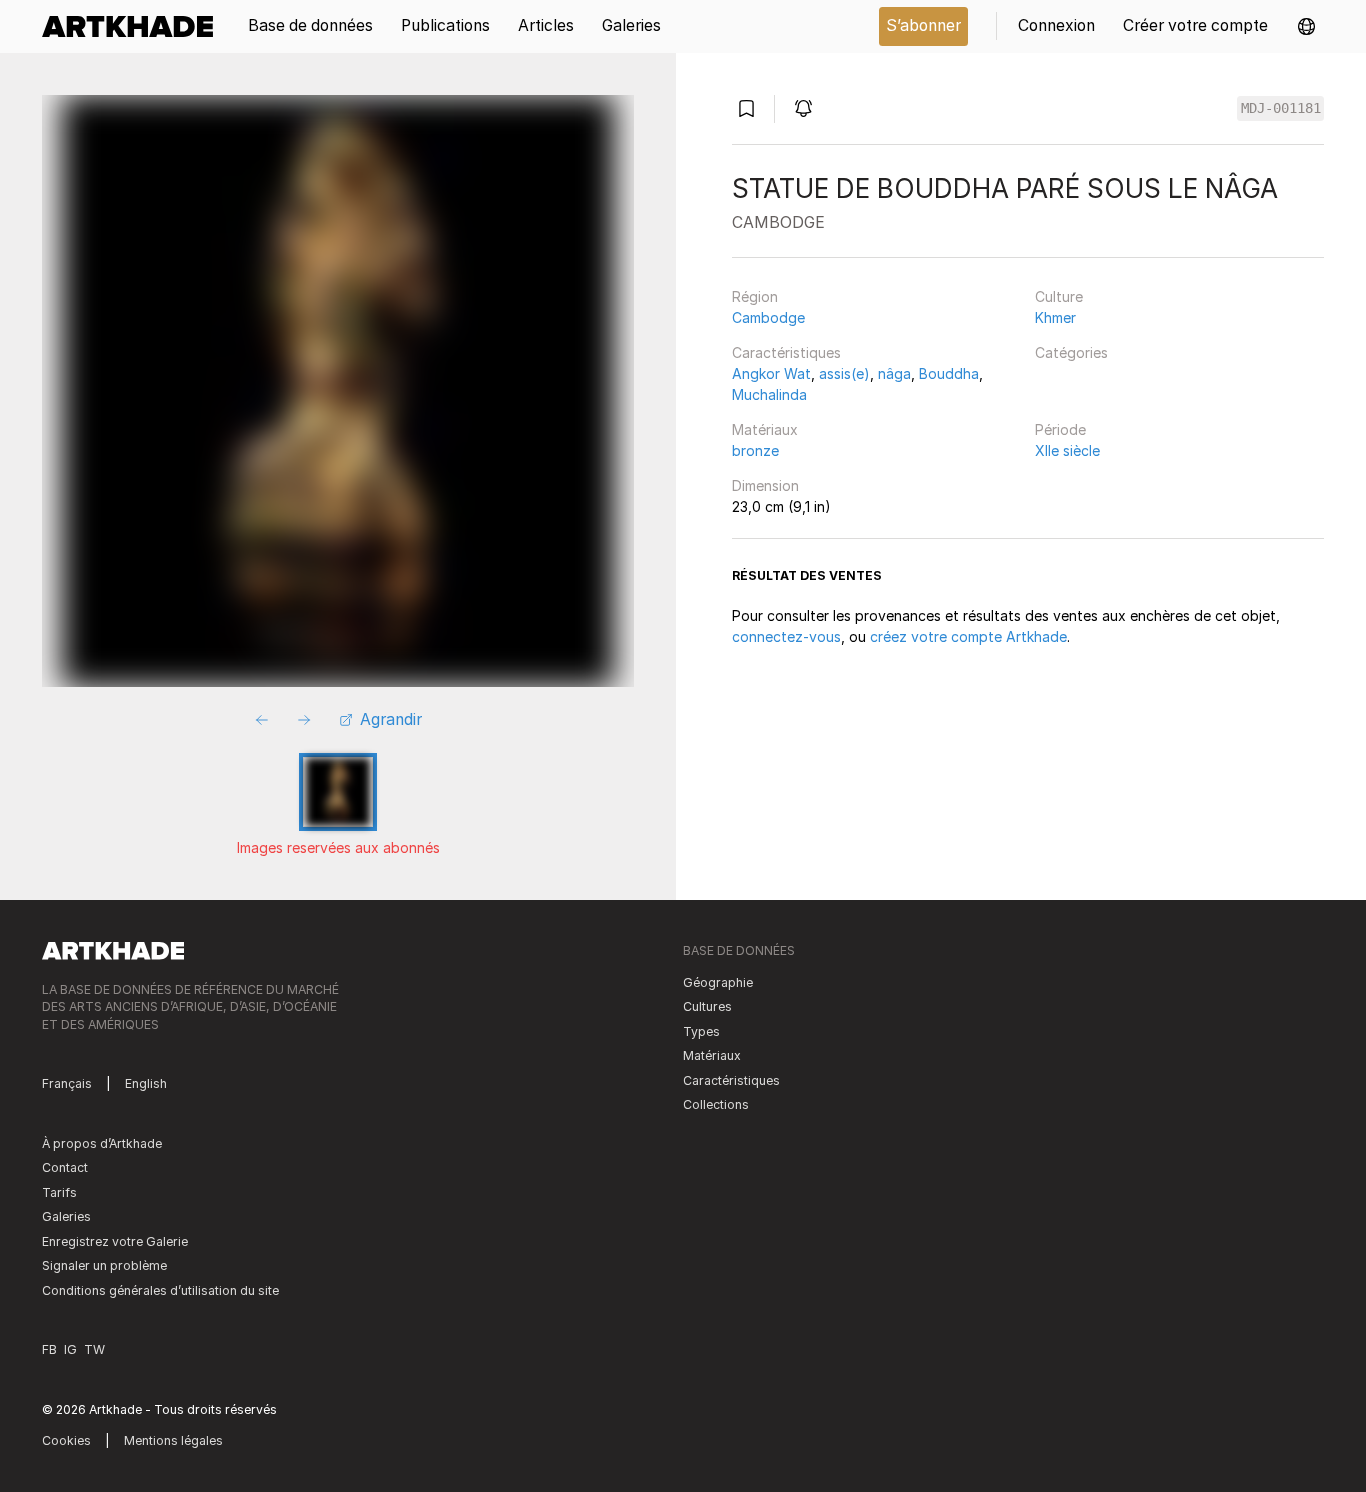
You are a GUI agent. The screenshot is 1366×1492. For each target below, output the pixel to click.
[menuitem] (134, 26)
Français (67, 1083)
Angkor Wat (771, 373)
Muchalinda (769, 394)
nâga (894, 373)
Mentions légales (173, 1440)
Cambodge (768, 317)
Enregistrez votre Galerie (115, 1241)
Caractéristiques (786, 352)
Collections (716, 1104)
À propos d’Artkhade (102, 1143)
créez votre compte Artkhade (968, 636)
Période (1060, 429)
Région (755, 296)
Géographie (718, 982)
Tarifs (59, 1192)
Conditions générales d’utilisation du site (160, 1290)
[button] (1306, 26)
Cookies (66, 1440)
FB (49, 1349)
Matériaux (765, 429)
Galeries (66, 1216)
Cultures (707, 1006)
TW (94, 1349)
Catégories (1071, 352)
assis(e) (844, 373)
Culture (1059, 296)
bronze (755, 450)
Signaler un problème (104, 1265)
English (146, 1083)
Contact (65, 1167)
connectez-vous (786, 636)
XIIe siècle (1067, 450)
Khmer (1055, 317)
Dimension (765, 485)
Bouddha (949, 373)
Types (701, 1031)
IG (70, 1349)
